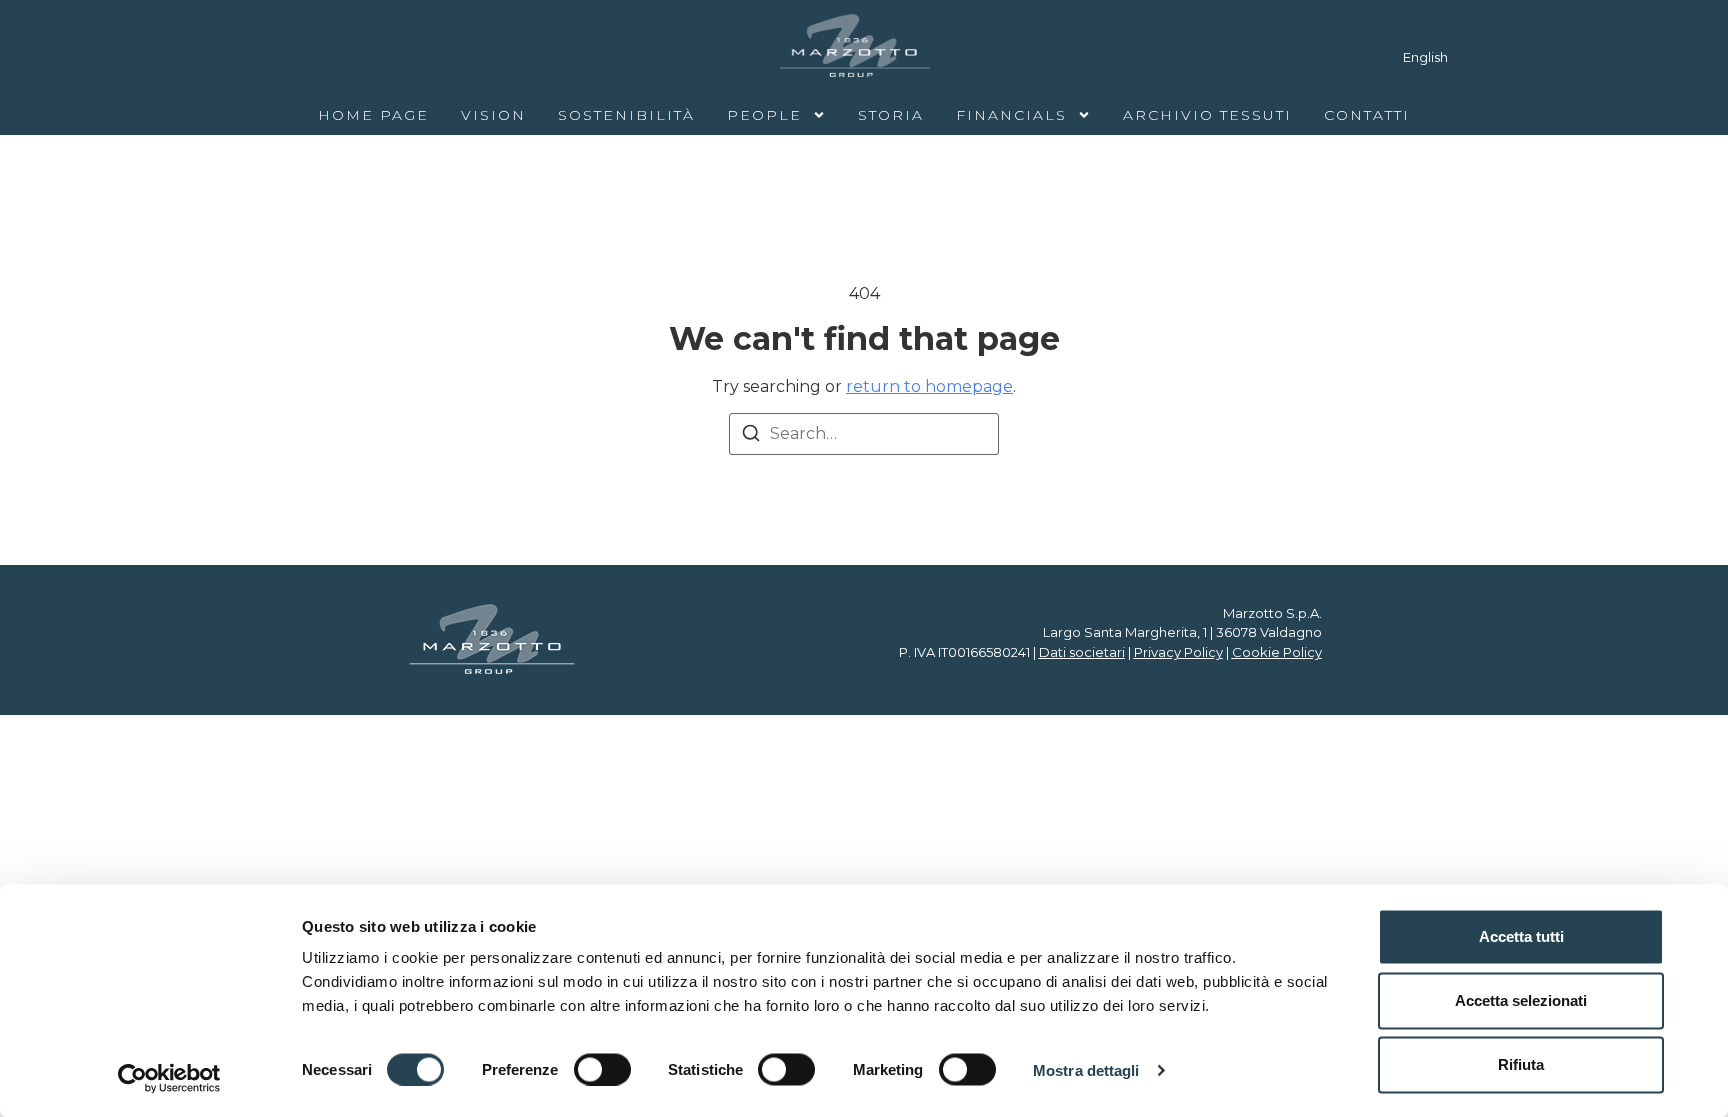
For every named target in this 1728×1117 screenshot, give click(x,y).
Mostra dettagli (1086, 1069)
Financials (1011, 115)
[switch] (602, 1069)
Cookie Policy (1277, 652)
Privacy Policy (1178, 652)
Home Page (373, 115)
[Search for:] (864, 434)
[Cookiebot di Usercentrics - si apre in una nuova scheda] (169, 1078)
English (1425, 57)
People (764, 115)
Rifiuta (1521, 1064)
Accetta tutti (1521, 936)
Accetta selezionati (1521, 1000)
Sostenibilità (626, 115)
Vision (493, 115)
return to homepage (929, 386)
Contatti (1367, 115)
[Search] (751, 436)
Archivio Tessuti (1207, 115)
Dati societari (1082, 652)
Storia (891, 115)
